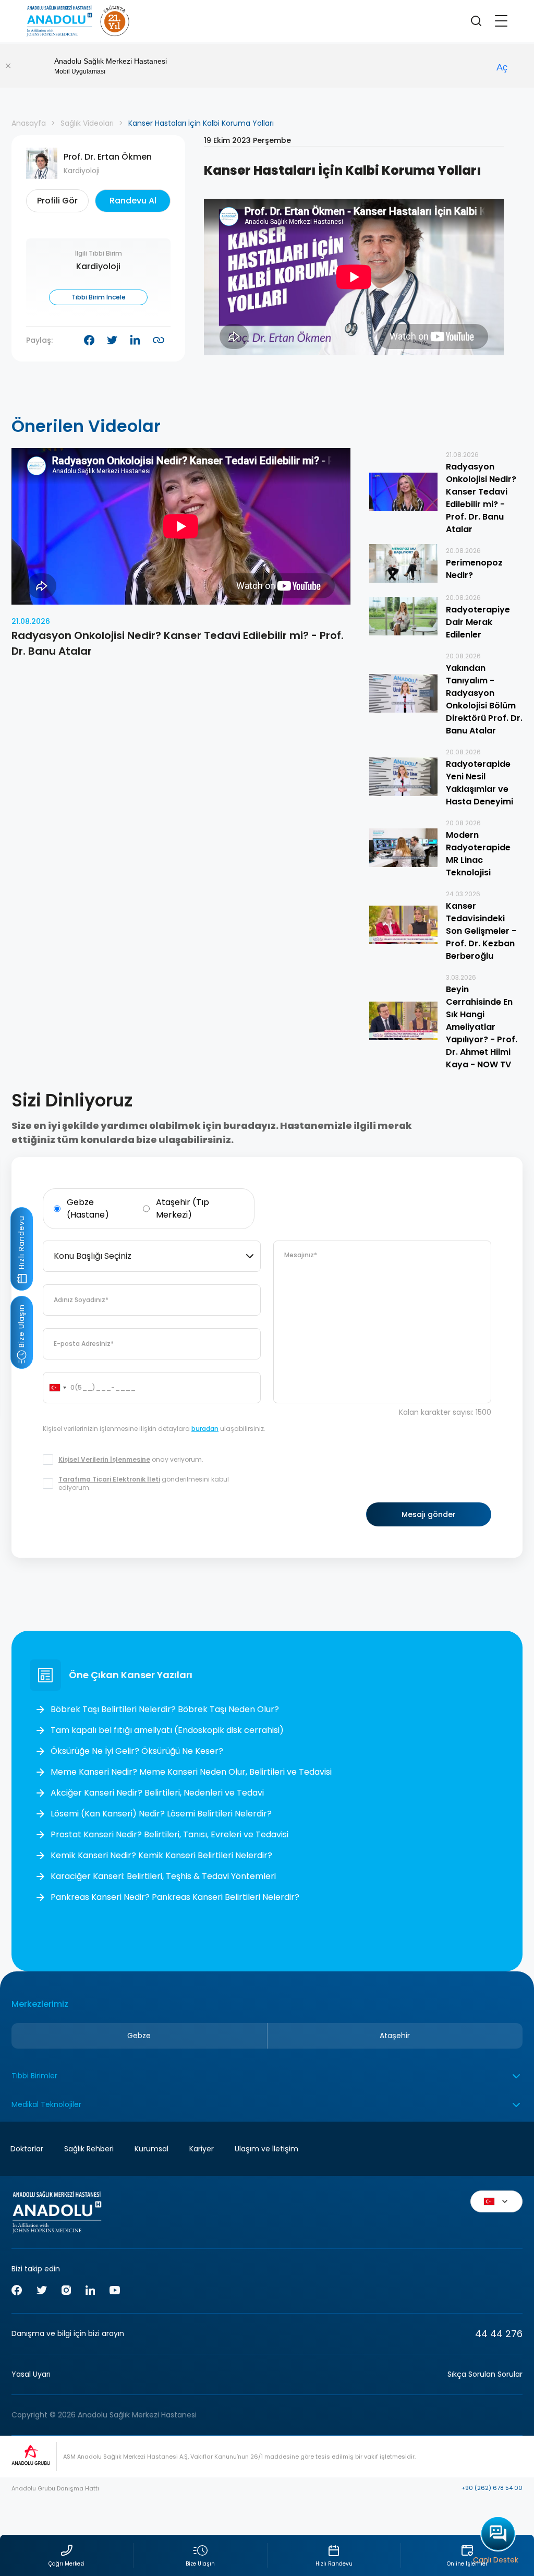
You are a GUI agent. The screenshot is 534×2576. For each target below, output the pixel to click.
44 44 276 (499, 2334)
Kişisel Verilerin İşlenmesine (104, 1459)
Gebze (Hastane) (88, 1208)
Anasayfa (29, 123)
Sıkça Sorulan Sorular (485, 2374)
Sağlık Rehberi (89, 2149)
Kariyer (202, 2149)
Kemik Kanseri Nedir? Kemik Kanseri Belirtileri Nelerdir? (161, 1855)
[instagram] (66, 2292)
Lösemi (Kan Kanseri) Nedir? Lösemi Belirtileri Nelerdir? (161, 1814)
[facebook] (17, 2292)
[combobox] (152, 1256)
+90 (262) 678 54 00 (492, 2488)
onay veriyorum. (131, 1460)
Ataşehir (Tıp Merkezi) (183, 1208)
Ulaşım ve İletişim (266, 2149)
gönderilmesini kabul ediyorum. (144, 1484)
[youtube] (115, 2292)
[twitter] (42, 2292)
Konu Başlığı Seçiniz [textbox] (93, 1256)
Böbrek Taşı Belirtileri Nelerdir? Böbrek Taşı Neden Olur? (165, 1709)
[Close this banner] (8, 66)
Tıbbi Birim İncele (99, 297)
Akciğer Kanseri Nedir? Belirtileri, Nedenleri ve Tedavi (157, 1793)
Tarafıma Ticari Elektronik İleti (109, 1479)
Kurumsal (151, 2149)
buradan (205, 1429)
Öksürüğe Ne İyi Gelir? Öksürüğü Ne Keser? (137, 1751)
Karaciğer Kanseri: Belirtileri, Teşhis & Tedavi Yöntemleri (163, 1876)
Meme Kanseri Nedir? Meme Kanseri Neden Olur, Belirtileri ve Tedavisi (191, 1772)
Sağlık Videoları (87, 123)
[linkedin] (90, 2292)
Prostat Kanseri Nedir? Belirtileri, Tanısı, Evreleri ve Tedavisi (169, 1834)
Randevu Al (133, 201)
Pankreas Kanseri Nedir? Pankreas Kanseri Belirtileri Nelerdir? (175, 1897)
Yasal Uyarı (31, 2374)
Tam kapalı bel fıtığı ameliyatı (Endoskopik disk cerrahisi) (167, 1730)
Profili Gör (57, 201)
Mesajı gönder (429, 1514)
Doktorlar (27, 2149)
